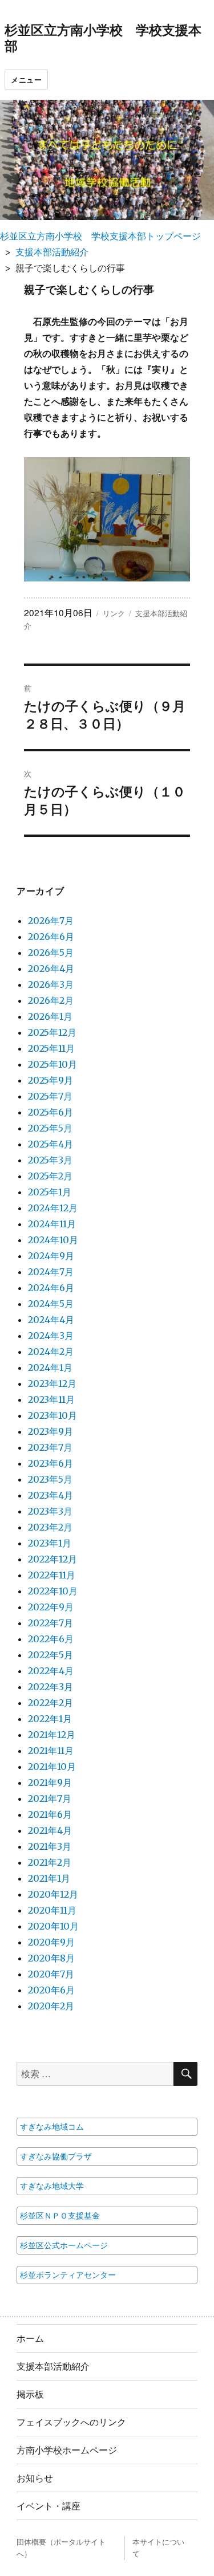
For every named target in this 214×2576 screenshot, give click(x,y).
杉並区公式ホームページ (64, 2245)
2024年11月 (52, 1224)
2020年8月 (51, 1958)
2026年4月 (51, 968)
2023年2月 (50, 1527)
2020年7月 (51, 1974)
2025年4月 (51, 1144)
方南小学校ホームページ (67, 2450)
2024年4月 (51, 1320)
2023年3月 (50, 1511)
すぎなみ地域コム (52, 2127)
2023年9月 (51, 1431)
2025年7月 (50, 1096)
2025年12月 (52, 1032)
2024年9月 (51, 1256)
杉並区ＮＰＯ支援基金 (60, 2216)
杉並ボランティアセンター (68, 2275)
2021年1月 (49, 1878)
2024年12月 (53, 1208)
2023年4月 (51, 1495)
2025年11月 (51, 1048)
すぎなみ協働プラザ (56, 2156)
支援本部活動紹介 (52, 252)
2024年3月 (51, 1336)
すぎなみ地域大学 (52, 2186)
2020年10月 (53, 1926)
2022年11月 (52, 1575)
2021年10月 (52, 1767)
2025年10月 (53, 1064)
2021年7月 (50, 1798)
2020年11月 (52, 1910)
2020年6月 (51, 1990)
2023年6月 (51, 1463)
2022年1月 (50, 1719)
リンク (114, 613)
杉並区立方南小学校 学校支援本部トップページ (100, 236)
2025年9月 (51, 1080)
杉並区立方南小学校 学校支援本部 (103, 37)
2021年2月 (50, 1862)
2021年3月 (50, 1846)
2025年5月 (50, 1128)
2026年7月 (51, 921)
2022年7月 (51, 1623)
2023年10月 (53, 1415)
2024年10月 (53, 1240)
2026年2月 (51, 1000)
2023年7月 (50, 1447)
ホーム (30, 2338)
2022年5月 (51, 1655)
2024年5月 (51, 1304)
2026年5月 (51, 953)
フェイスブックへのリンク (71, 2422)
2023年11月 (51, 1399)
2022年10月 (53, 1591)
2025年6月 (51, 1112)
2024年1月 (50, 1368)
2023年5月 (50, 1479)
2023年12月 (52, 1383)
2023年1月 (50, 1543)
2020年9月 (51, 1942)
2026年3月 (51, 984)
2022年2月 (51, 1703)
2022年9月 (51, 1607)
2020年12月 (53, 1894)
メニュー (26, 80)
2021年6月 (50, 1814)
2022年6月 (51, 1639)
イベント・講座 (49, 2506)
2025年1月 (50, 1192)
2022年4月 (51, 1671)
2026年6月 (51, 937)
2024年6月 (51, 1288)
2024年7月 (51, 1272)
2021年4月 (50, 1830)
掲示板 (30, 2394)
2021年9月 (50, 1783)
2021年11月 (51, 1751)
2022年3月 (51, 1687)
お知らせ (35, 2478)
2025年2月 (50, 1176)
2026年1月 (50, 1016)
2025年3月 (50, 1160)
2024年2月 (51, 1352)
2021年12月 (52, 1735)
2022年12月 (53, 1559)
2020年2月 (51, 2006)
